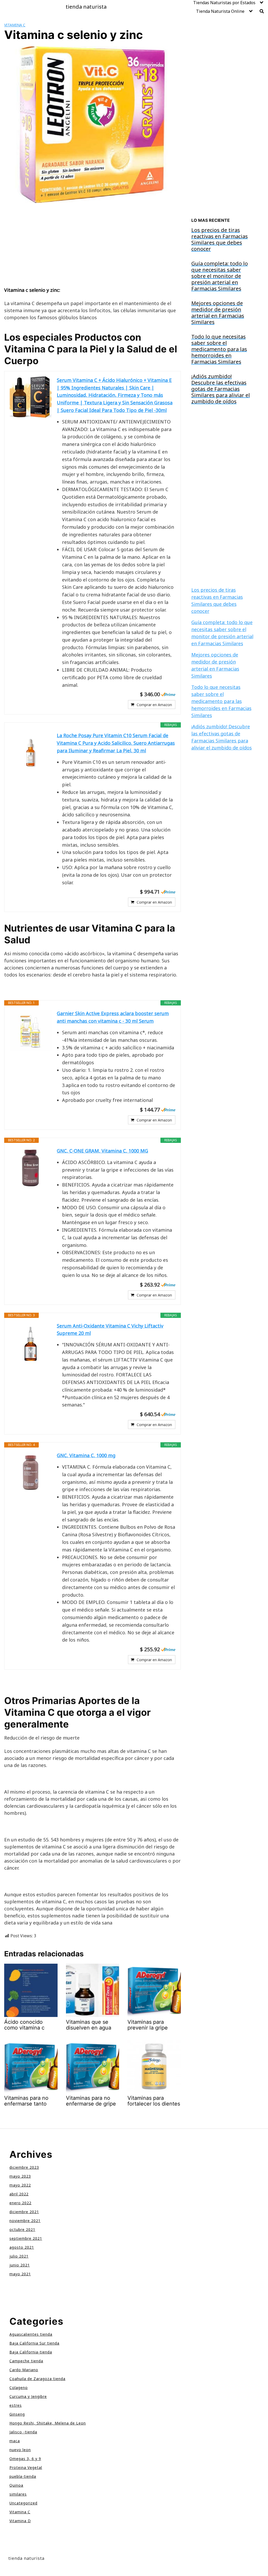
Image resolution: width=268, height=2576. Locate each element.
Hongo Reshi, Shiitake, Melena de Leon (48, 2423)
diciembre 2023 (24, 2167)
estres (16, 2405)
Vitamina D (20, 2521)
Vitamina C (15, 25)
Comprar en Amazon (154, 705)
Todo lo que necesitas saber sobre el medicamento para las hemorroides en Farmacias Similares (221, 701)
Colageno (19, 2388)
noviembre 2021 (25, 2221)
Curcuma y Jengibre (28, 2396)
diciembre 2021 (24, 2212)
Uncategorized (23, 2503)
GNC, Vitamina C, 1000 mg (86, 1455)
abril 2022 (19, 2194)
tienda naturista (86, 7)
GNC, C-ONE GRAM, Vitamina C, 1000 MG (102, 1151)
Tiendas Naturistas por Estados (224, 3)
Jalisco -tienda (23, 2432)
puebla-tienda (23, 2476)
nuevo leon (20, 2450)
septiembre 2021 (26, 2238)
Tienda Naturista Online (220, 11)
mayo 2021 (20, 2274)
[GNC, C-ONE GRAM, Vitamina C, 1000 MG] (31, 1168)
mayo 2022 (20, 2185)
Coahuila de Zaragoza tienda (37, 2379)
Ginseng (17, 2414)
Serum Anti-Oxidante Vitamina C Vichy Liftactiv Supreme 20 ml (110, 1330)
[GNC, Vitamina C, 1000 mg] (31, 1473)
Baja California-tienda (31, 2352)
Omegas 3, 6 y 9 (25, 2459)
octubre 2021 (22, 2229)
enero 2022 (20, 2203)
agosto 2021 (22, 2247)
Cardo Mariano (24, 2370)
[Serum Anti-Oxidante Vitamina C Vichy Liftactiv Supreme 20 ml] (31, 1343)
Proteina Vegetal (26, 2467)
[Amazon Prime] (168, 694)
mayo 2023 (20, 2176)
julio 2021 (19, 2256)
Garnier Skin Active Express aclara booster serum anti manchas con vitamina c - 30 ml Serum (113, 1017)
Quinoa (16, 2485)
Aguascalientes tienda (31, 2334)
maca (15, 2441)
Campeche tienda (26, 2361)
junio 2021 (20, 2265)
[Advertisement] (93, 248)
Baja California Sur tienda (34, 2343)
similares (18, 2494)
